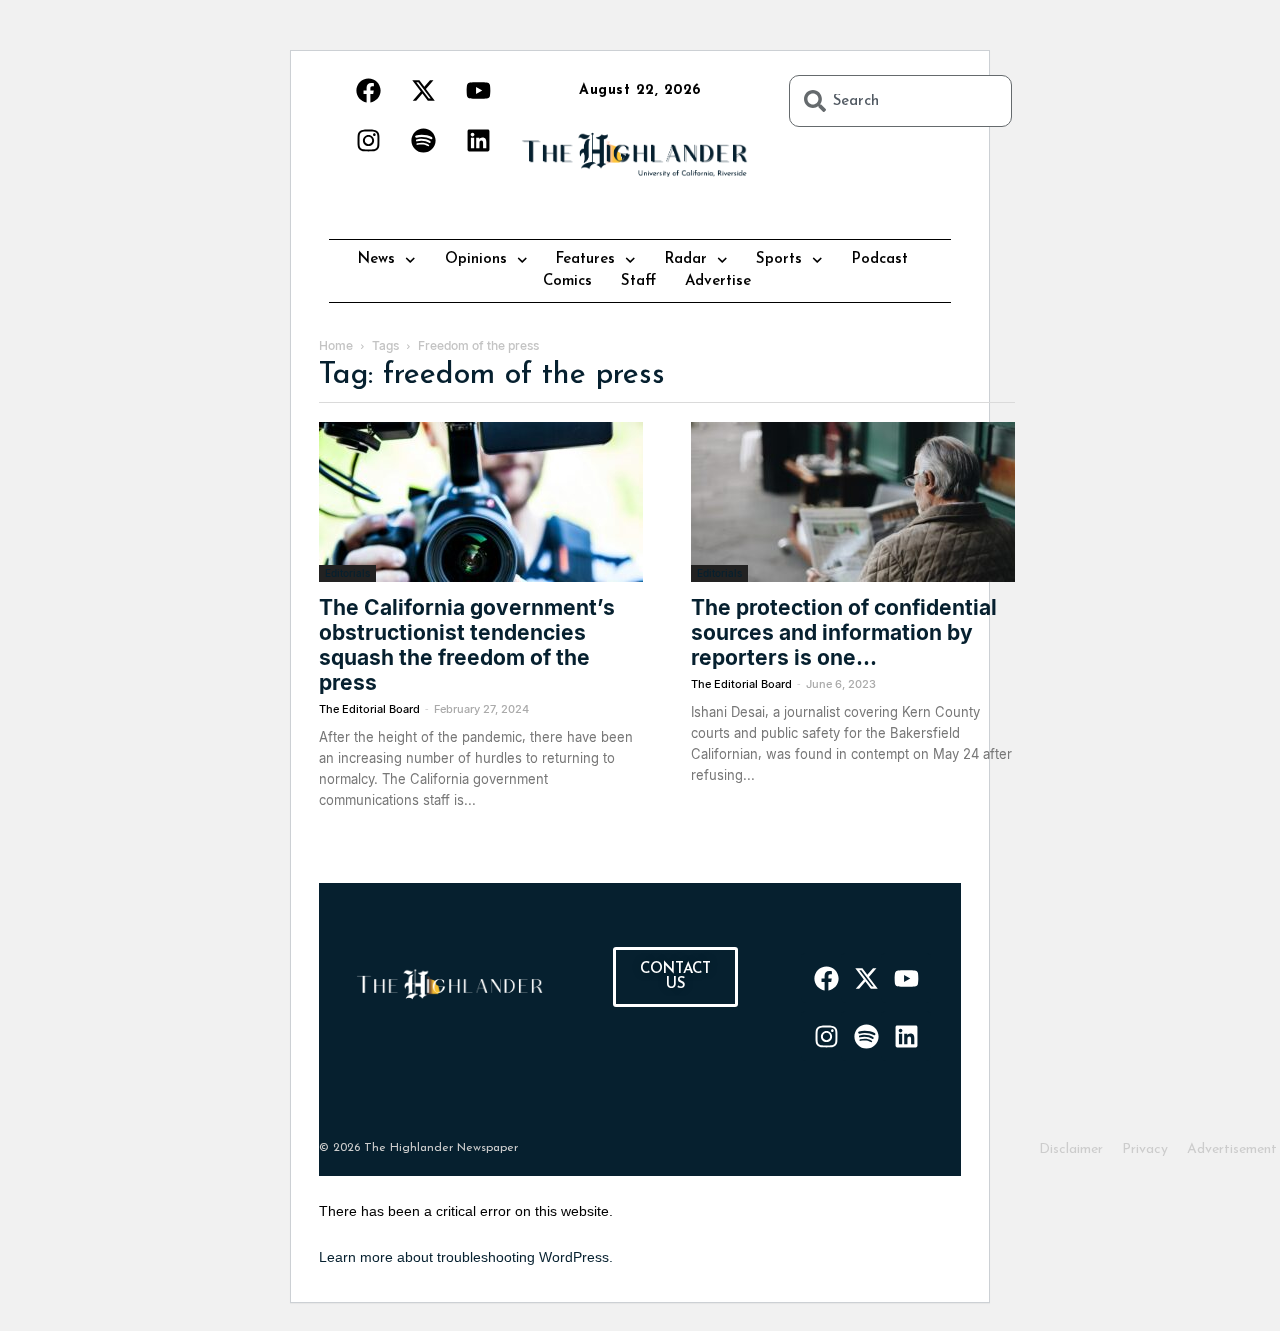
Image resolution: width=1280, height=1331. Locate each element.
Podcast (880, 259)
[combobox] (900, 101)
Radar (686, 259)
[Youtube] (478, 90)
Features (585, 259)
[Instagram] (368, 140)
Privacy (1145, 1149)
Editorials (347, 573)
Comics (567, 281)
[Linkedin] (478, 140)
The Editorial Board (369, 709)
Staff (638, 281)
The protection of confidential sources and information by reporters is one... (844, 632)
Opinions (476, 259)
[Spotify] (423, 140)
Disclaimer (1071, 1149)
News (376, 259)
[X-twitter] (423, 90)
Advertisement (1232, 1149)
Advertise (718, 281)
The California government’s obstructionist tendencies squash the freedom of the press (467, 645)
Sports (779, 259)
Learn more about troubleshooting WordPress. (466, 1257)
